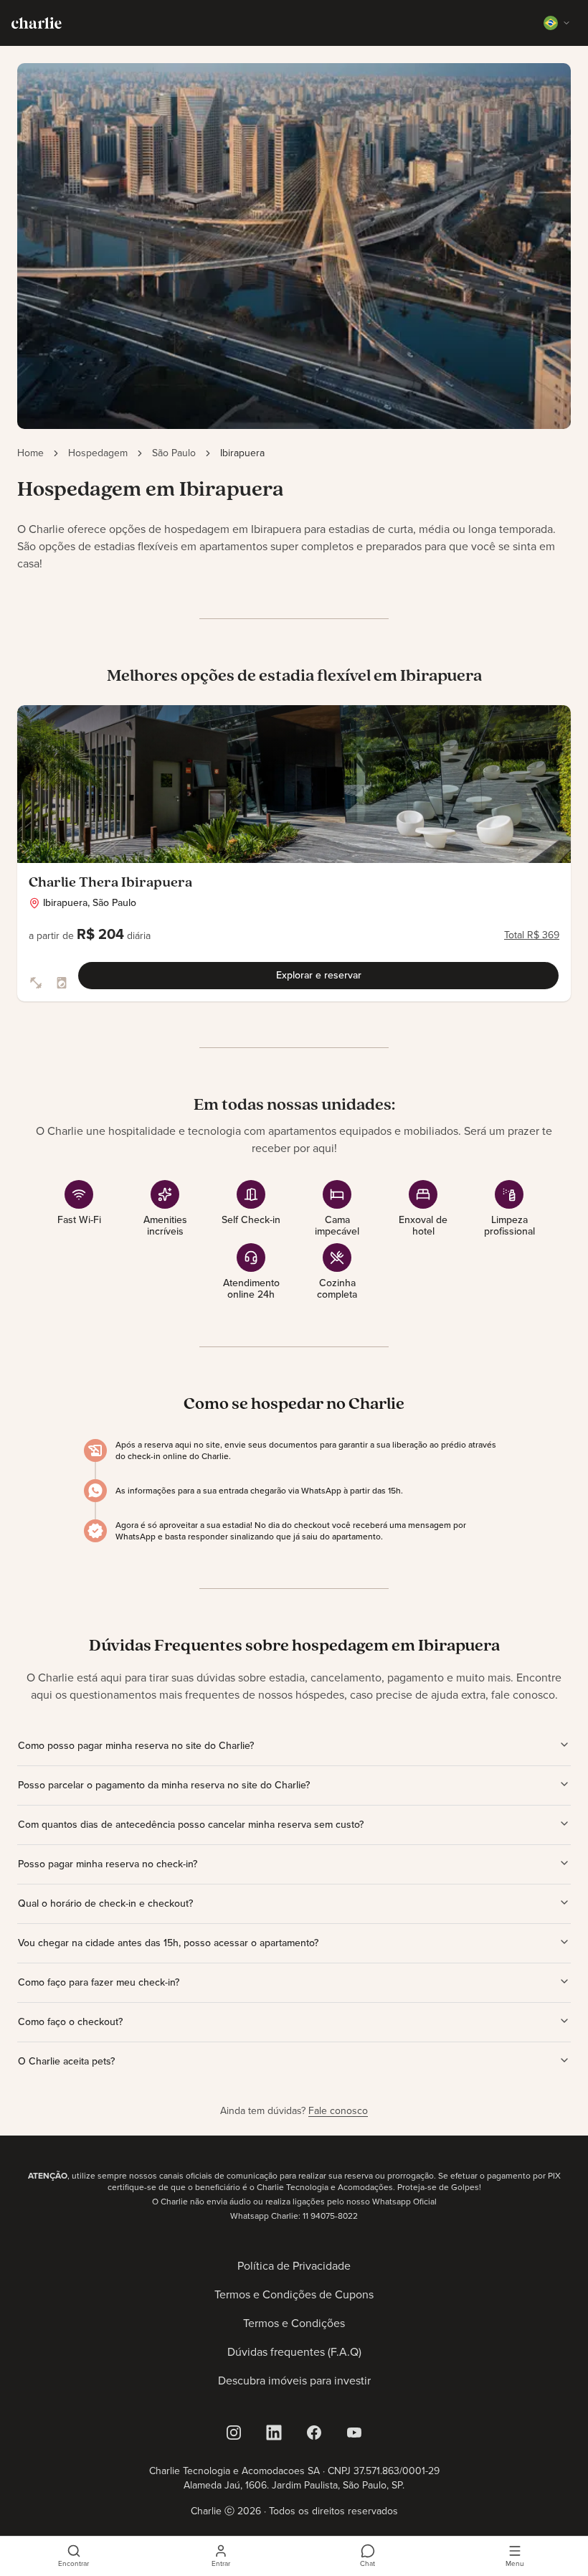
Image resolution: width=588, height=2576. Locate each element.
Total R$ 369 (532, 935)
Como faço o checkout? (70, 2022)
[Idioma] (557, 23)
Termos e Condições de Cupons (294, 2294)
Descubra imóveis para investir (294, 2381)
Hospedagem (98, 453)
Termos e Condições (294, 2323)
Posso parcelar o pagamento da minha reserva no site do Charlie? (164, 1785)
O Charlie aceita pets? (66, 2061)
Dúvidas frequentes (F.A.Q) (294, 2352)
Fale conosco (338, 2111)
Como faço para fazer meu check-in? (99, 1982)
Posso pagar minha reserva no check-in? (108, 1864)
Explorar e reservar (319, 975)
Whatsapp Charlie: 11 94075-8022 (294, 2216)
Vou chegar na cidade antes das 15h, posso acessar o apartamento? (168, 1943)
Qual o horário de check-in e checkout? (105, 1903)
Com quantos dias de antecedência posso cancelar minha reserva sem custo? (191, 1825)
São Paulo (174, 453)
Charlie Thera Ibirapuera (110, 883)
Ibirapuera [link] (242, 453)
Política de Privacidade (294, 2266)
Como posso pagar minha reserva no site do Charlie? (136, 1746)
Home (30, 453)
